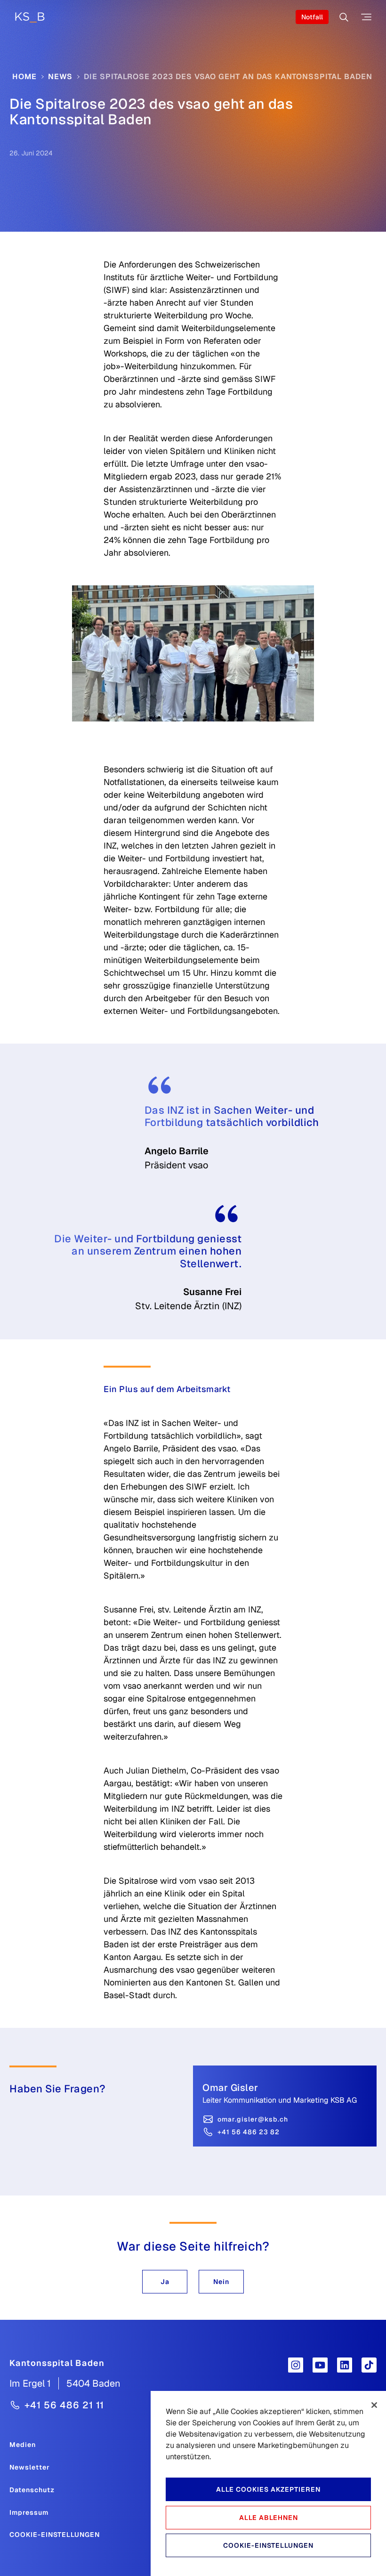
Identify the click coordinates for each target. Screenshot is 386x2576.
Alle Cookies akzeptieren (268, 2489)
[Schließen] (374, 2405)
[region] (268, 2483)
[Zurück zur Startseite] (30, 17)
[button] (165, 2282)
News (60, 77)
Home (24, 77)
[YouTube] (320, 2365)
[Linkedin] (345, 2365)
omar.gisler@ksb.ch (253, 2119)
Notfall (312, 17)
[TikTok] (369, 2365)
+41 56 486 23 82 (249, 2132)
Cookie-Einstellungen (55, 2535)
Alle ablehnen (269, 2518)
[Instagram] (296, 2365)
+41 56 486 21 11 (64, 2405)
